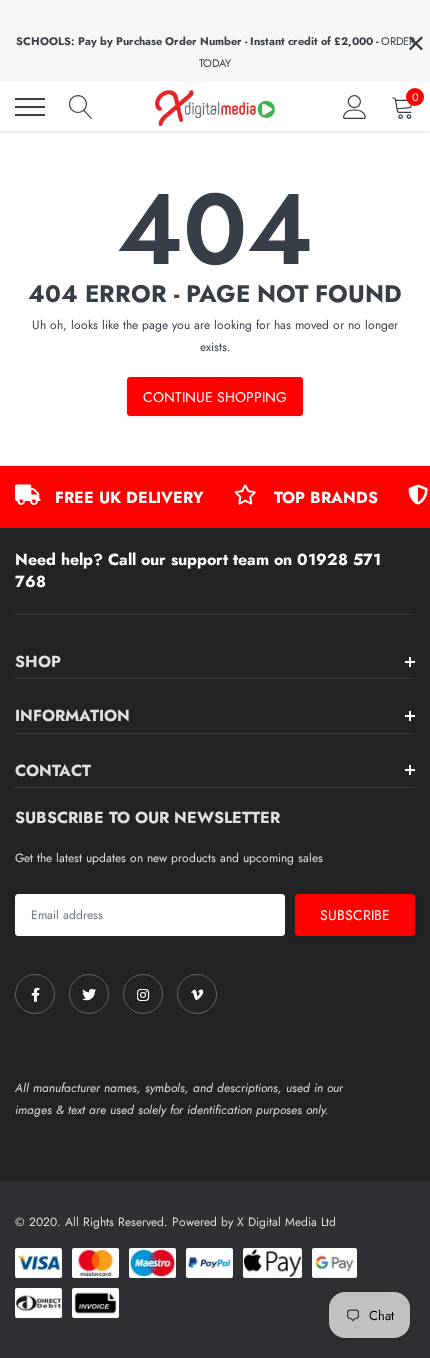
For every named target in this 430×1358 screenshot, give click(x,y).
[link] (35, 994)
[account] (355, 107)
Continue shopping (215, 397)
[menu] (30, 107)
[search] (81, 107)
